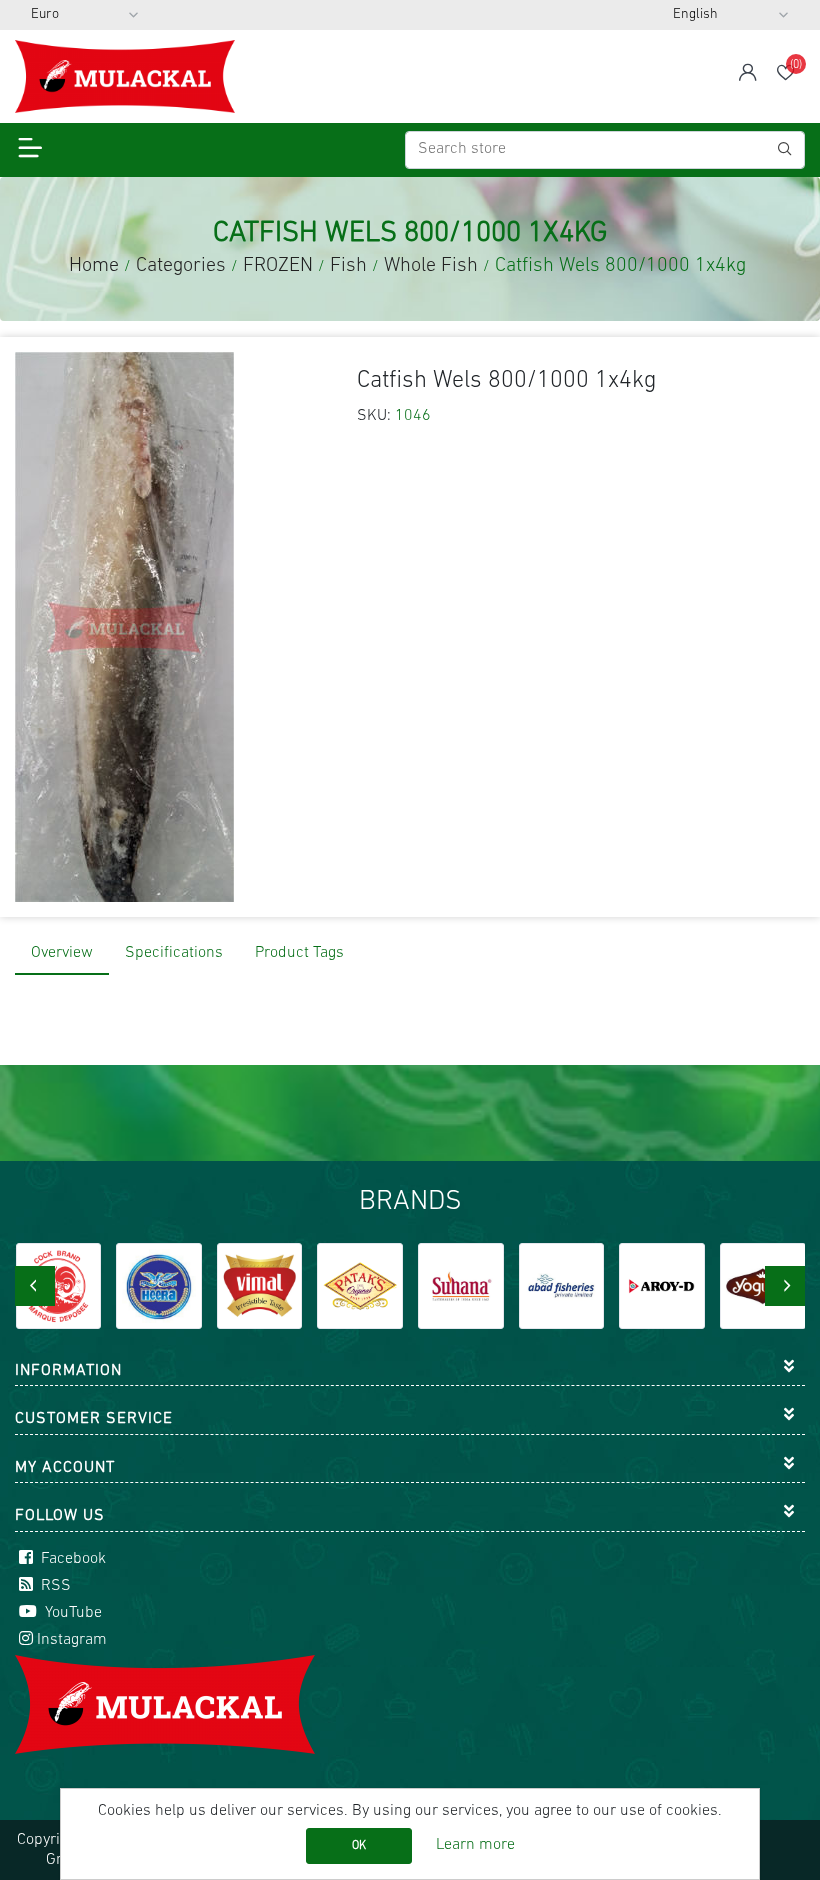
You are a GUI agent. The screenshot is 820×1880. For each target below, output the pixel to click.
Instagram (72, 1640)
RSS (54, 1586)
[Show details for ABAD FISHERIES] (461, 1286)
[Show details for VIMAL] (159, 1286)
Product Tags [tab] (299, 953)
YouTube (71, 1613)
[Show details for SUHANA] (360, 1286)
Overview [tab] (62, 953)
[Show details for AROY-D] (562, 1286)
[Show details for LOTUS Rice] (763, 1286)
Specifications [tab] (174, 953)
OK (359, 1846)
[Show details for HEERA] (58, 1286)
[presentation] (35, 1286)
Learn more (475, 1845)
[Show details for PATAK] (260, 1286)
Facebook (71, 1559)
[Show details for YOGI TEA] (662, 1286)
